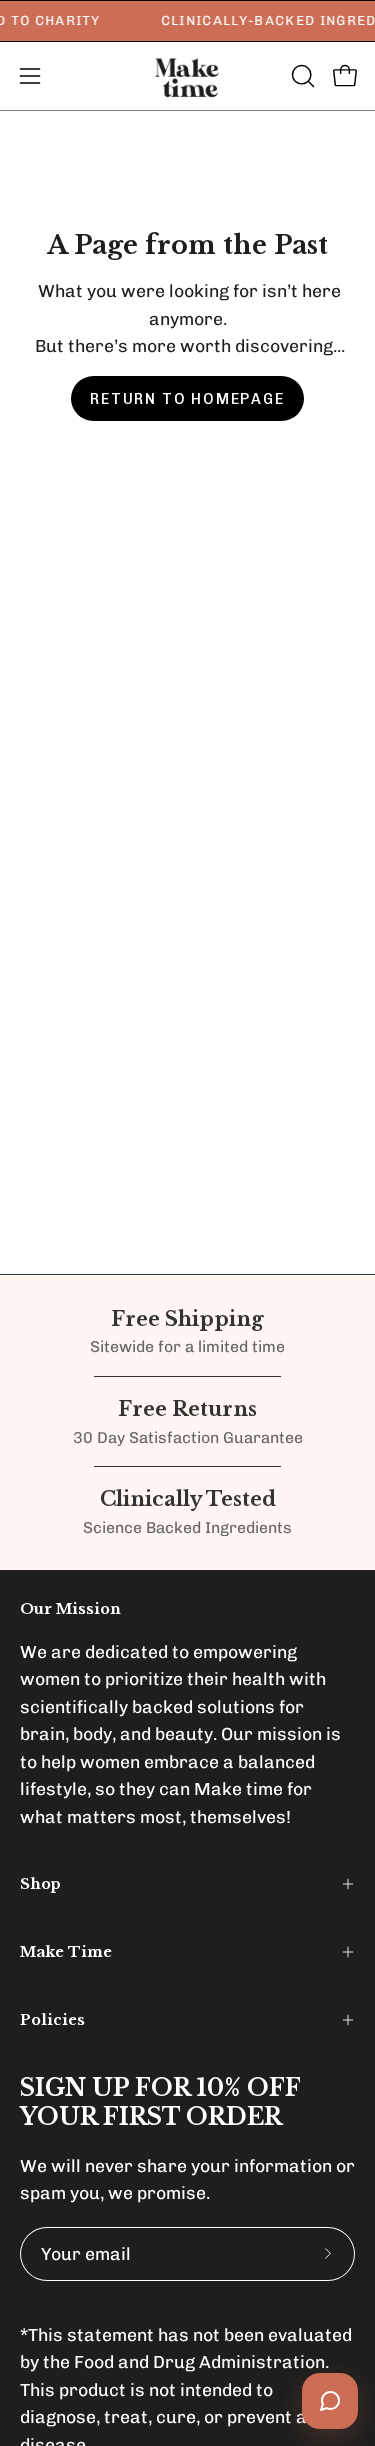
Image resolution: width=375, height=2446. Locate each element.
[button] (301, 76)
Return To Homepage (187, 399)
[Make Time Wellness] (188, 76)
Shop (40, 1884)
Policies (52, 2020)
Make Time (66, 1952)
